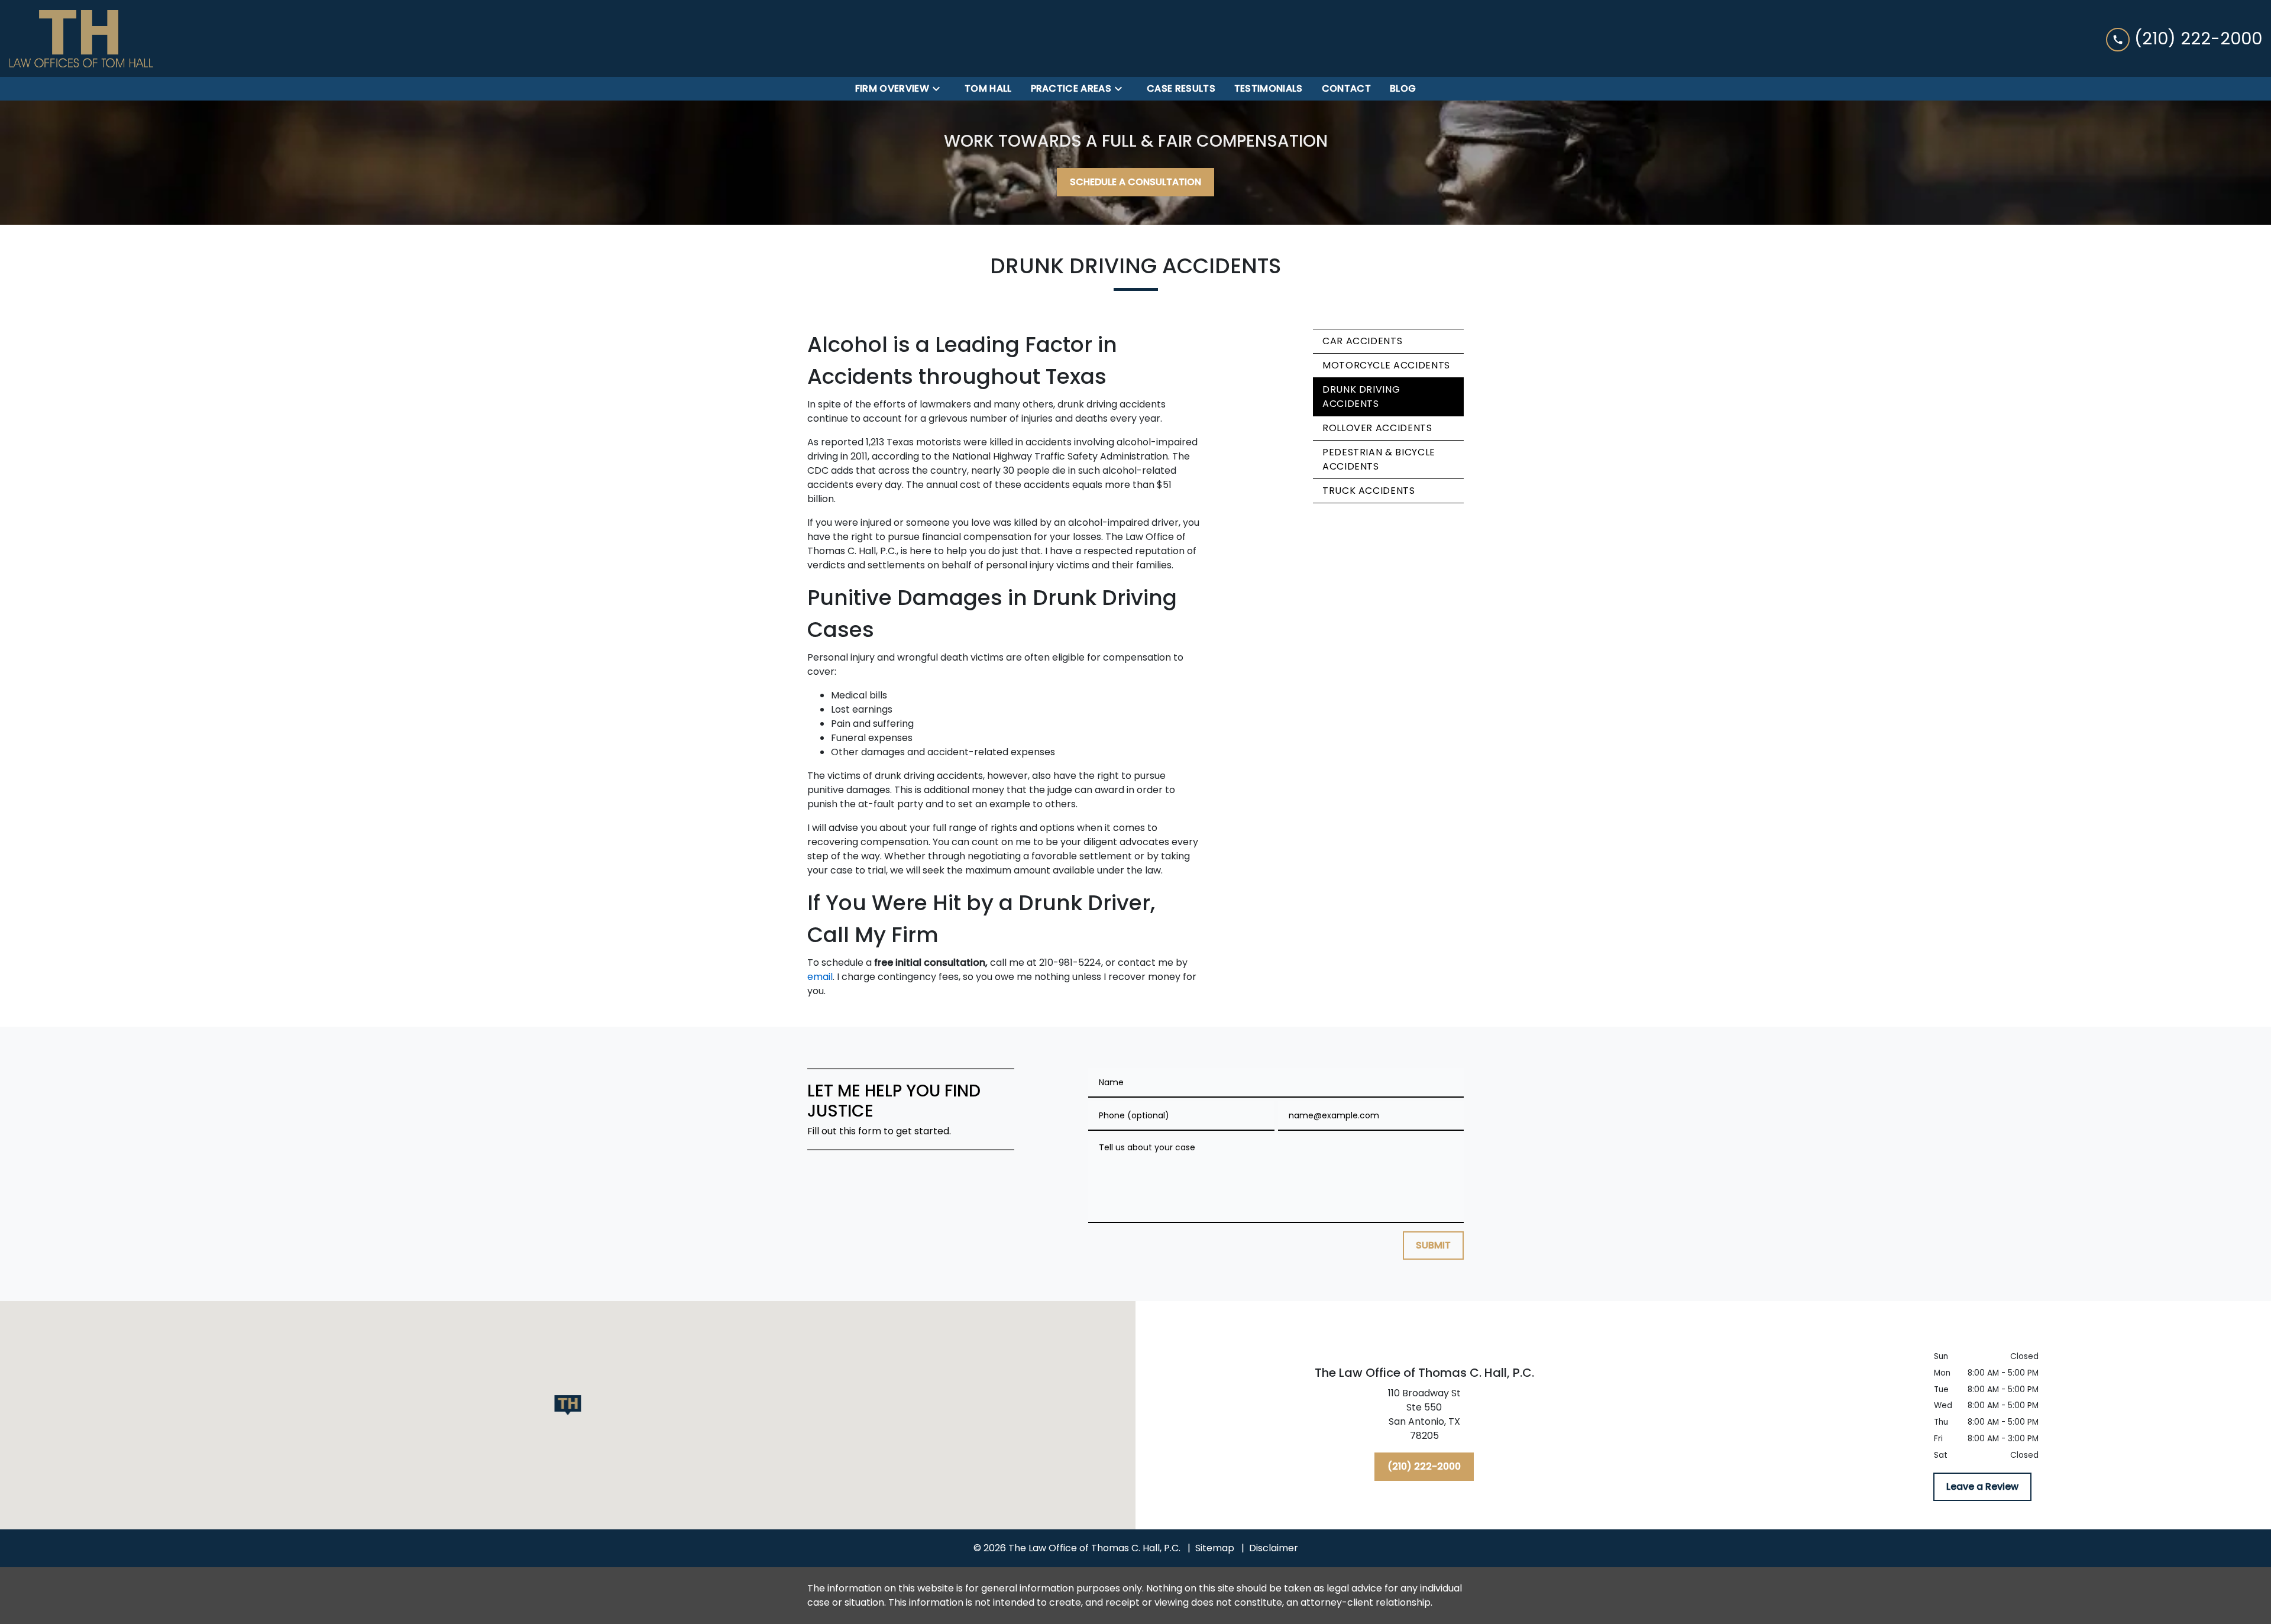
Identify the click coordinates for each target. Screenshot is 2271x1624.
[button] (568, 1405)
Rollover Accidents (1377, 428)
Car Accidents (1362, 341)
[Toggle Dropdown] (940, 89)
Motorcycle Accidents (1386, 365)
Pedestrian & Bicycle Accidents (1379, 459)
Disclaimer (1274, 1548)
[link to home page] (81, 38)
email (820, 977)
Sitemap (1215, 1548)
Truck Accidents (1369, 491)
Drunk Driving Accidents (1361, 397)
